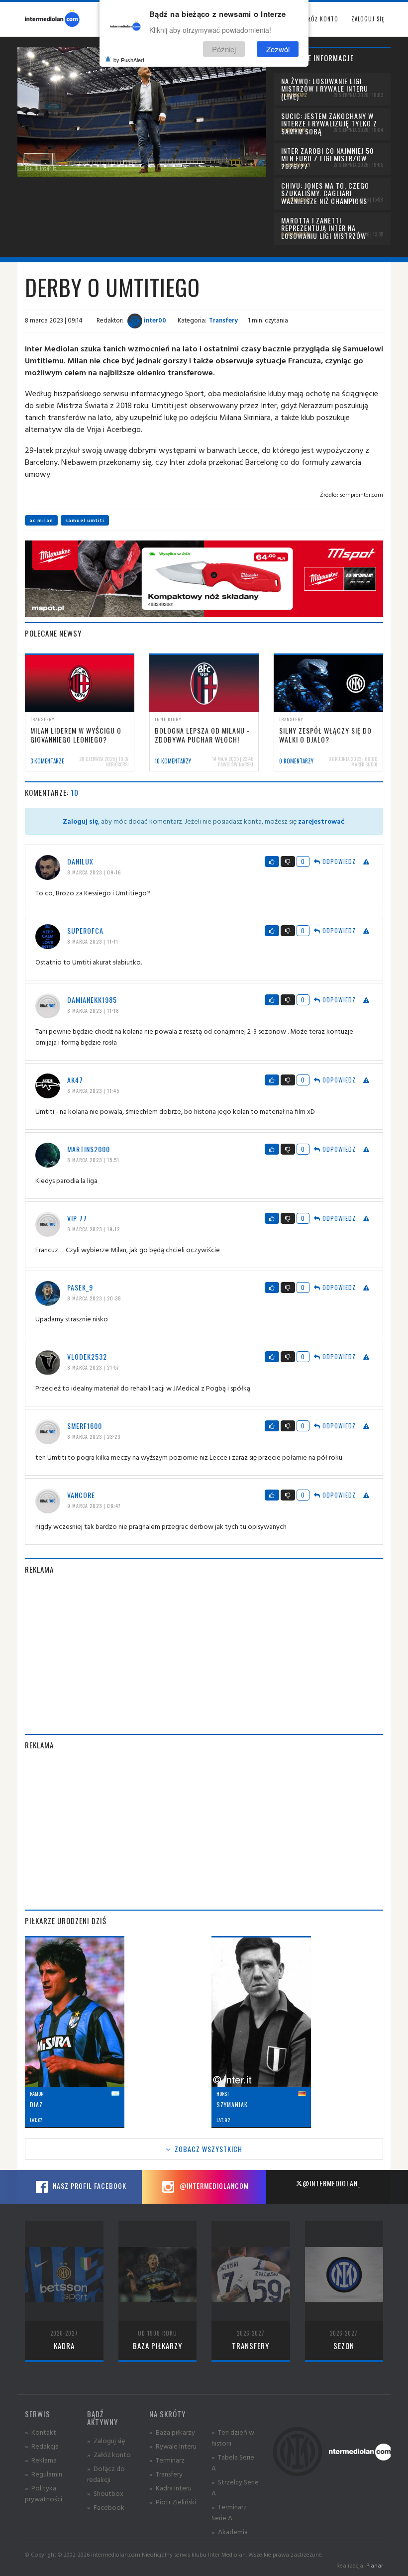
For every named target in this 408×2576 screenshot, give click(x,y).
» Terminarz (167, 2460)
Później (224, 49)
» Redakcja (42, 2446)
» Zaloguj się (106, 2440)
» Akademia (230, 2531)
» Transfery (166, 2474)
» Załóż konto (109, 2454)
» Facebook (106, 2507)
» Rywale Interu (173, 2446)
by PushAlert (129, 60)
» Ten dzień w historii (233, 2437)
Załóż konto (320, 19)
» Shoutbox (105, 2493)
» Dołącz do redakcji (106, 2474)
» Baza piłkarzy (172, 2432)
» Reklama (41, 2460)
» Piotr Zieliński (173, 2502)
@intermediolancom (213, 2186)
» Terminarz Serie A (229, 2512)
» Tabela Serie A (233, 2462)
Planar (375, 2565)
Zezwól (278, 49)
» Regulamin (44, 2474)
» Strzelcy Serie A (235, 2487)
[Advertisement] (204, 1654)
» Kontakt (41, 2432)
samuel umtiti (85, 520)
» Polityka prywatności (44, 2493)
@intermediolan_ (332, 2183)
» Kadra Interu (170, 2488)
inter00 (154, 320)
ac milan (41, 520)
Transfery (223, 320)
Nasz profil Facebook (89, 2186)
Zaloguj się (368, 19)
